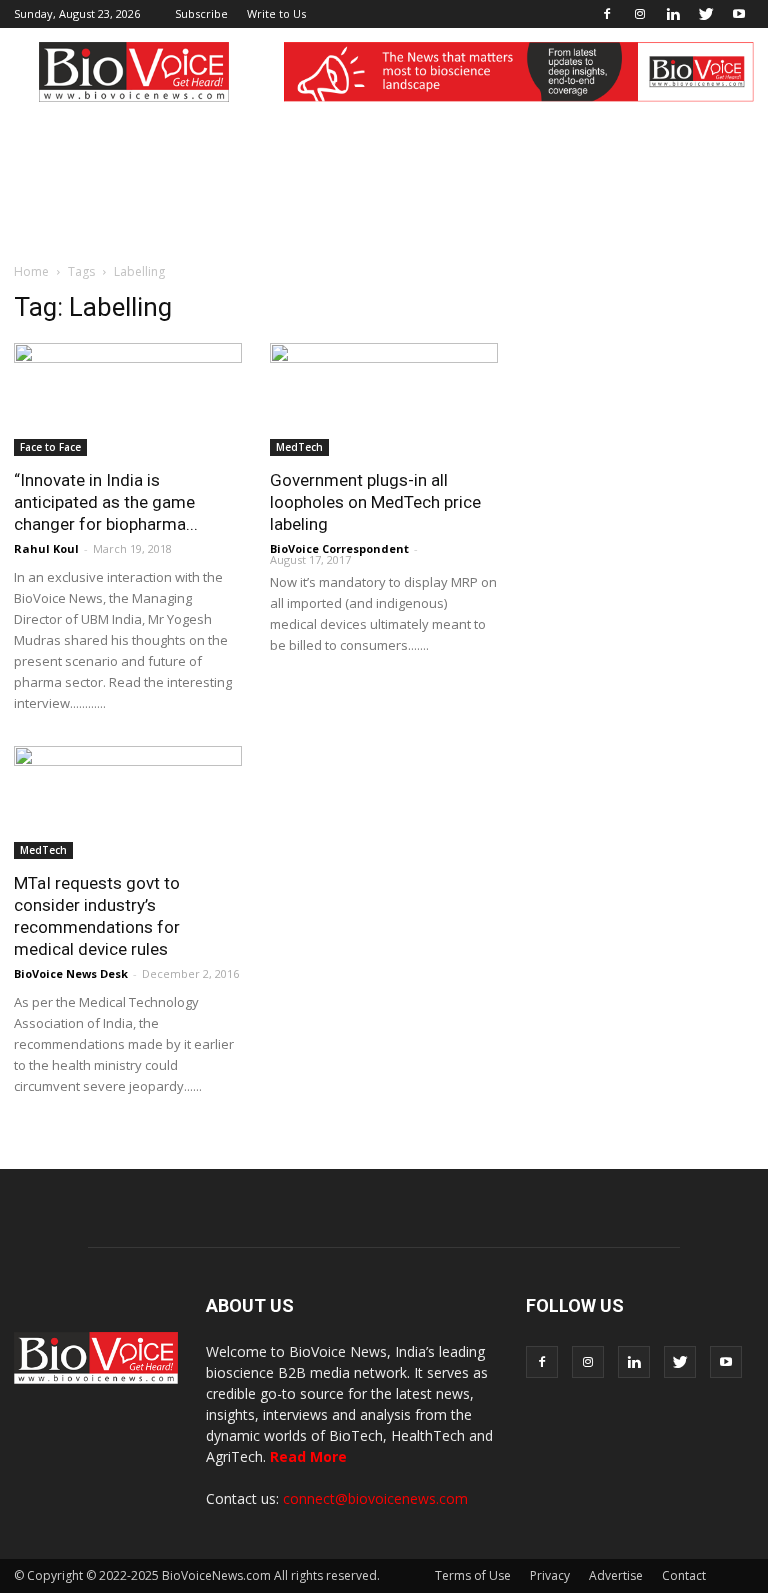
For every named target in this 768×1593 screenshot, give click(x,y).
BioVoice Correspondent (339, 548)
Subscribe (201, 13)
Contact (684, 1575)
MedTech (299, 447)
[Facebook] (607, 14)
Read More (308, 1456)
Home (31, 271)
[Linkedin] (673, 14)
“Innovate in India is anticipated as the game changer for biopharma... (106, 502)
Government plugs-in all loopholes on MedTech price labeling (375, 502)
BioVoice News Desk (71, 973)
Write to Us (276, 13)
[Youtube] (739, 14)
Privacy (550, 1575)
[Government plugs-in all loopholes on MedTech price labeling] (384, 399)
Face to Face (50, 447)
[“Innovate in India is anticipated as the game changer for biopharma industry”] (128, 399)
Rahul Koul (46, 548)
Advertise (616, 1575)
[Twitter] (706, 14)
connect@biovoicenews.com (375, 1498)
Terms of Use (473, 1575)
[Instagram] (640, 14)
